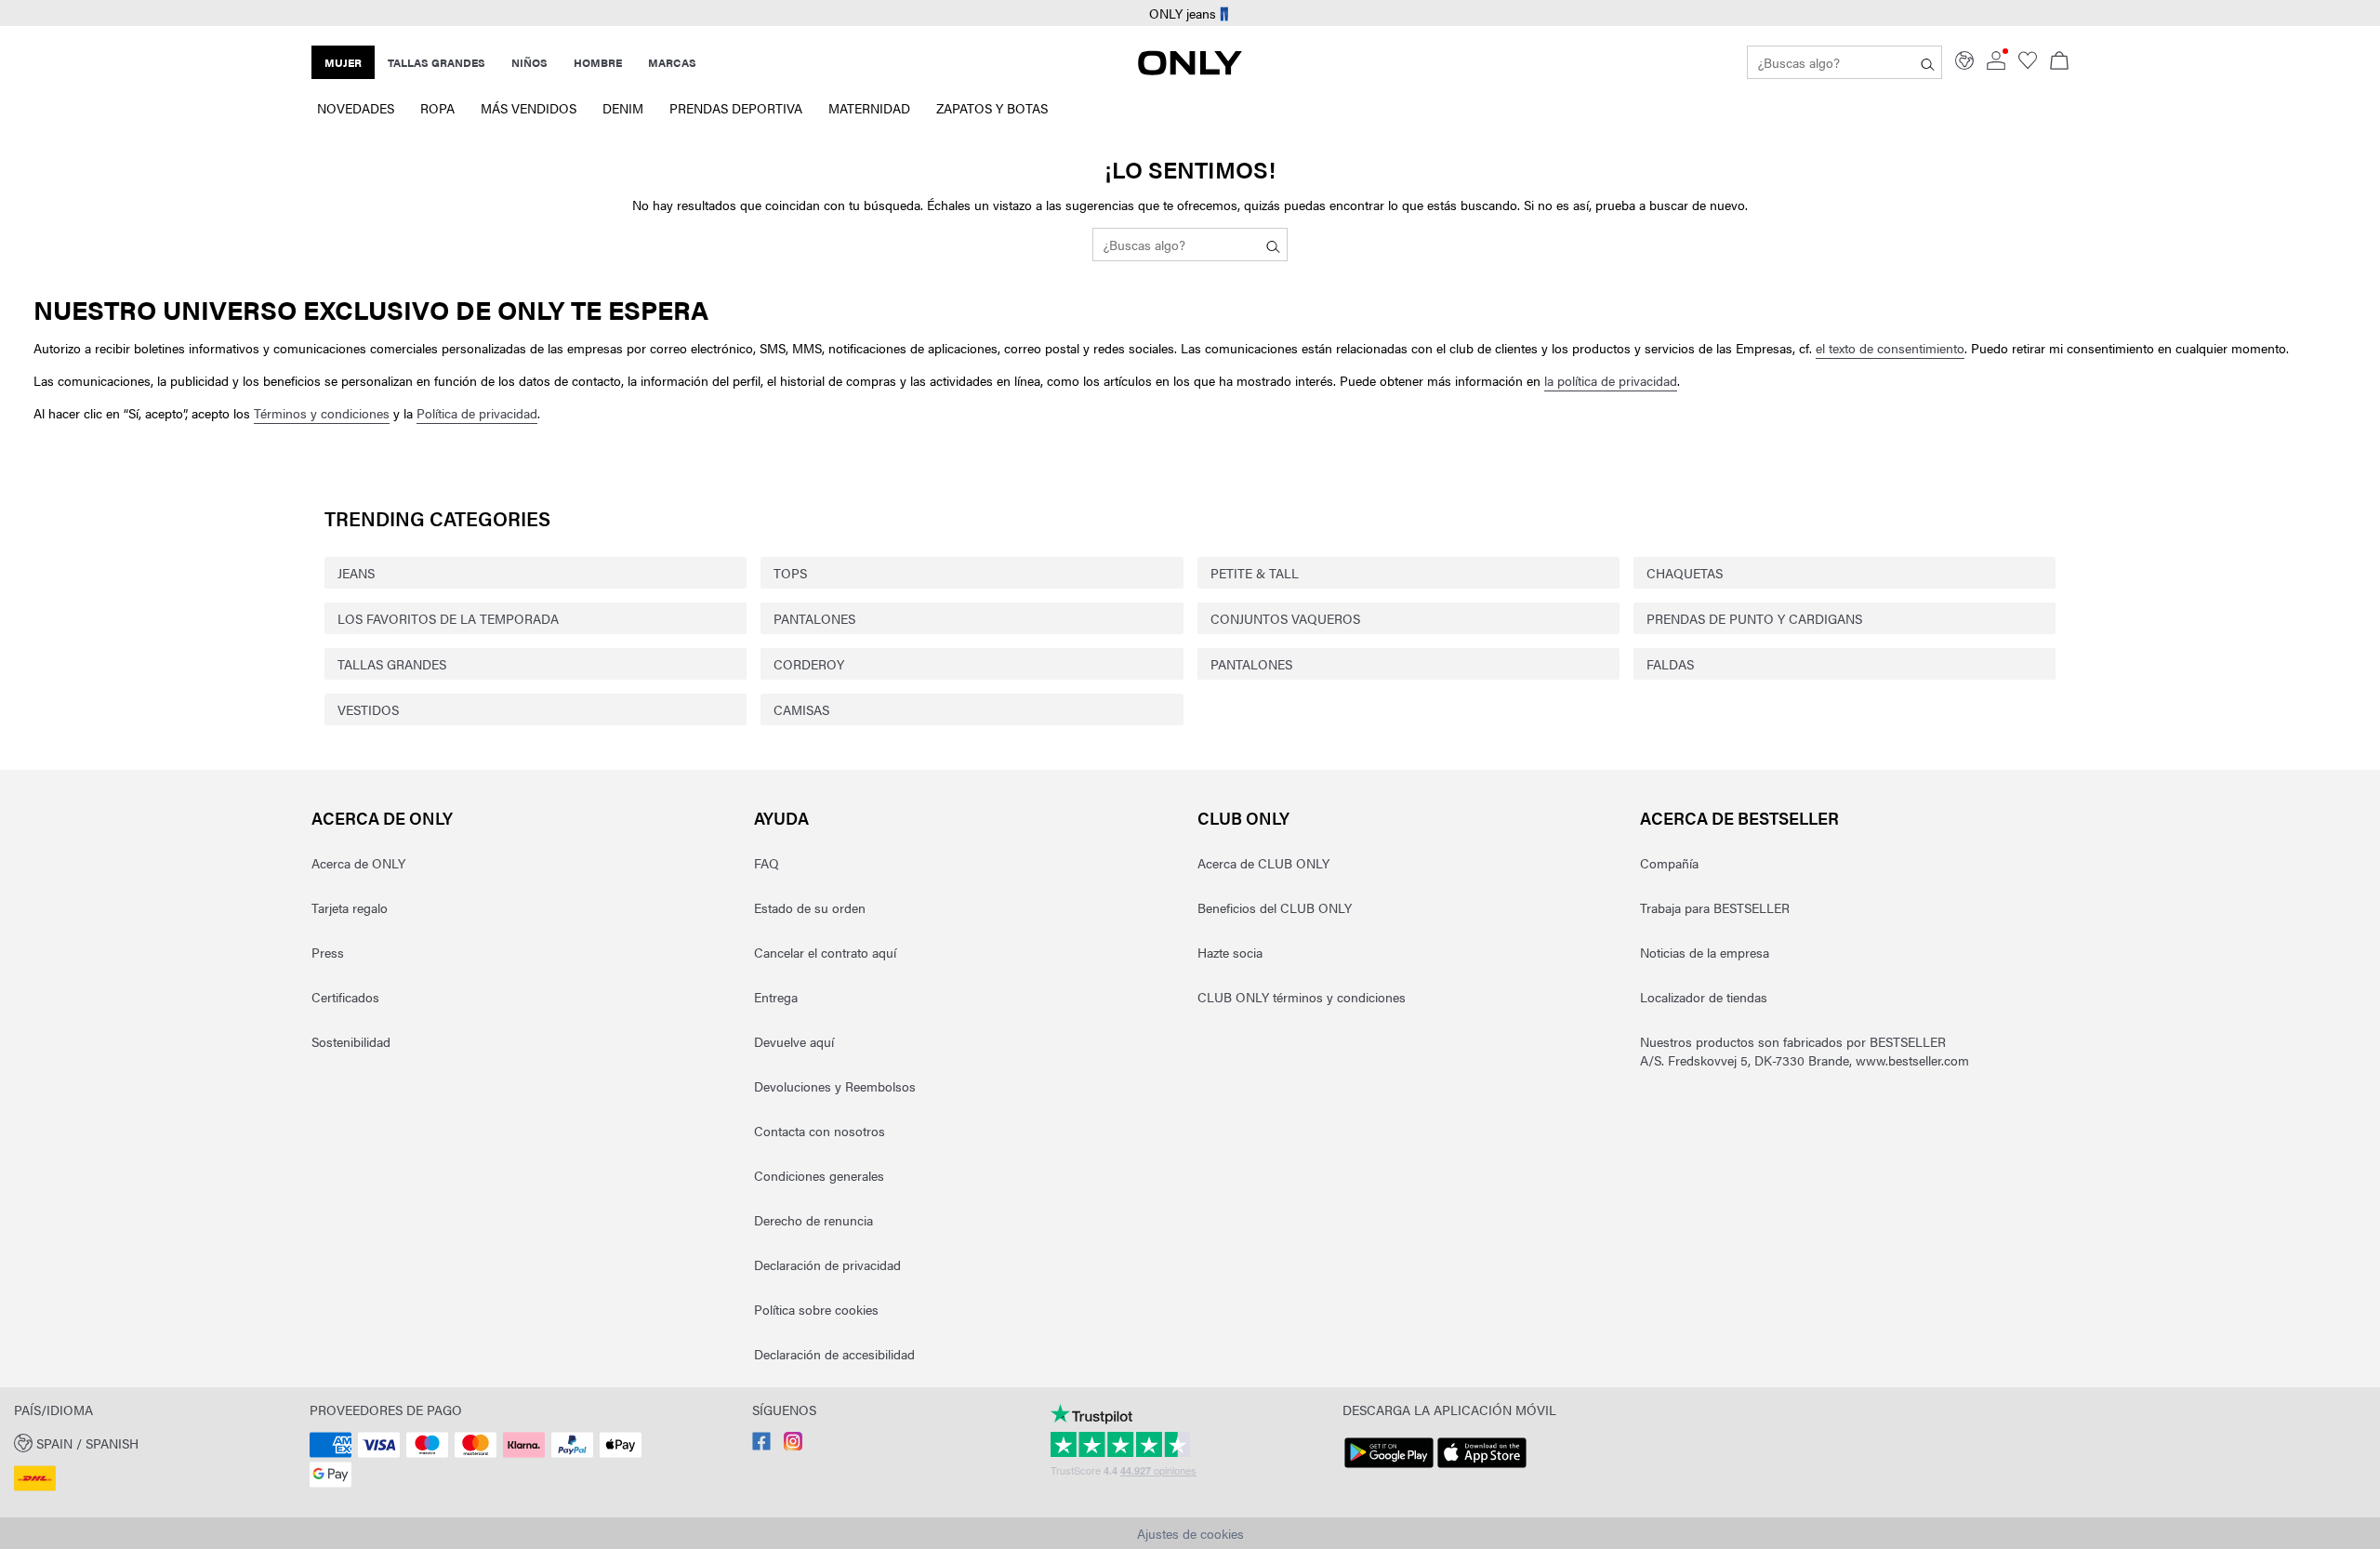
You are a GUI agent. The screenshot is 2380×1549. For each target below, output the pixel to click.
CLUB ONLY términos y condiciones (1302, 997)
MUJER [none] (343, 62)
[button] (155, 1442)
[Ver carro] (2059, 62)
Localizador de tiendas (1704, 997)
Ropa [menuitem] (437, 108)
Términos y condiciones (322, 413)
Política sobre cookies (816, 1309)
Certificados (345, 997)
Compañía (1669, 863)
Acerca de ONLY (382, 818)
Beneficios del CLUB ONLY (1275, 907)
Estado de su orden (810, 907)
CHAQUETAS (1685, 573)
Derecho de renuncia (813, 1220)
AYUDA (781, 818)
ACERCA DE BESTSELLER (1739, 818)
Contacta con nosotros (820, 1131)
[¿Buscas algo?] (1928, 62)
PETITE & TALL (1255, 573)
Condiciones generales (819, 1175)
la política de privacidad (1611, 380)
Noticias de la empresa (1705, 952)
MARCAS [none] (672, 62)
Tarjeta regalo (350, 907)
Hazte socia (1230, 952)
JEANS (356, 573)
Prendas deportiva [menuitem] (736, 108)
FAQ (767, 863)
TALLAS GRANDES (392, 664)
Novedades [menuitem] (356, 108)
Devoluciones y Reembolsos (835, 1086)
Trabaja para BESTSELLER (1715, 907)
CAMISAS (801, 709)
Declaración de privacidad (827, 1264)
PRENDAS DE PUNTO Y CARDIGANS (1754, 618)
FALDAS (1670, 664)
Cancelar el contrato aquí (825, 952)
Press (328, 952)
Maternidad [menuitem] (869, 108)
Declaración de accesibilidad (834, 1354)
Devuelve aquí (794, 1041)
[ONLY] (1190, 70)
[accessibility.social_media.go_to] (761, 1445)
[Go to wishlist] (2028, 64)
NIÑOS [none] (529, 62)
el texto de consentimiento (1890, 348)
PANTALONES (814, 618)
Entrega (776, 997)
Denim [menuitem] (623, 108)
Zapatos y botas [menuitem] (992, 108)
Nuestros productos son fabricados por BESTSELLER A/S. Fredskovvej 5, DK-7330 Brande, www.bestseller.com (1805, 1051)
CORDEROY (809, 664)
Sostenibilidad (351, 1041)
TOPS (790, 573)
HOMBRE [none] (598, 62)
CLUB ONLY (1243, 818)
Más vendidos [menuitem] (529, 108)
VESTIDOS (368, 709)
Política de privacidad (477, 413)
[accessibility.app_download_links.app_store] (1482, 1468)
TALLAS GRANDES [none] (436, 62)
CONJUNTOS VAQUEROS (1285, 618)
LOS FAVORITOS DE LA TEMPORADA (448, 618)
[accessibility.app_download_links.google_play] (1389, 1468)
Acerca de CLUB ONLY (1263, 863)
